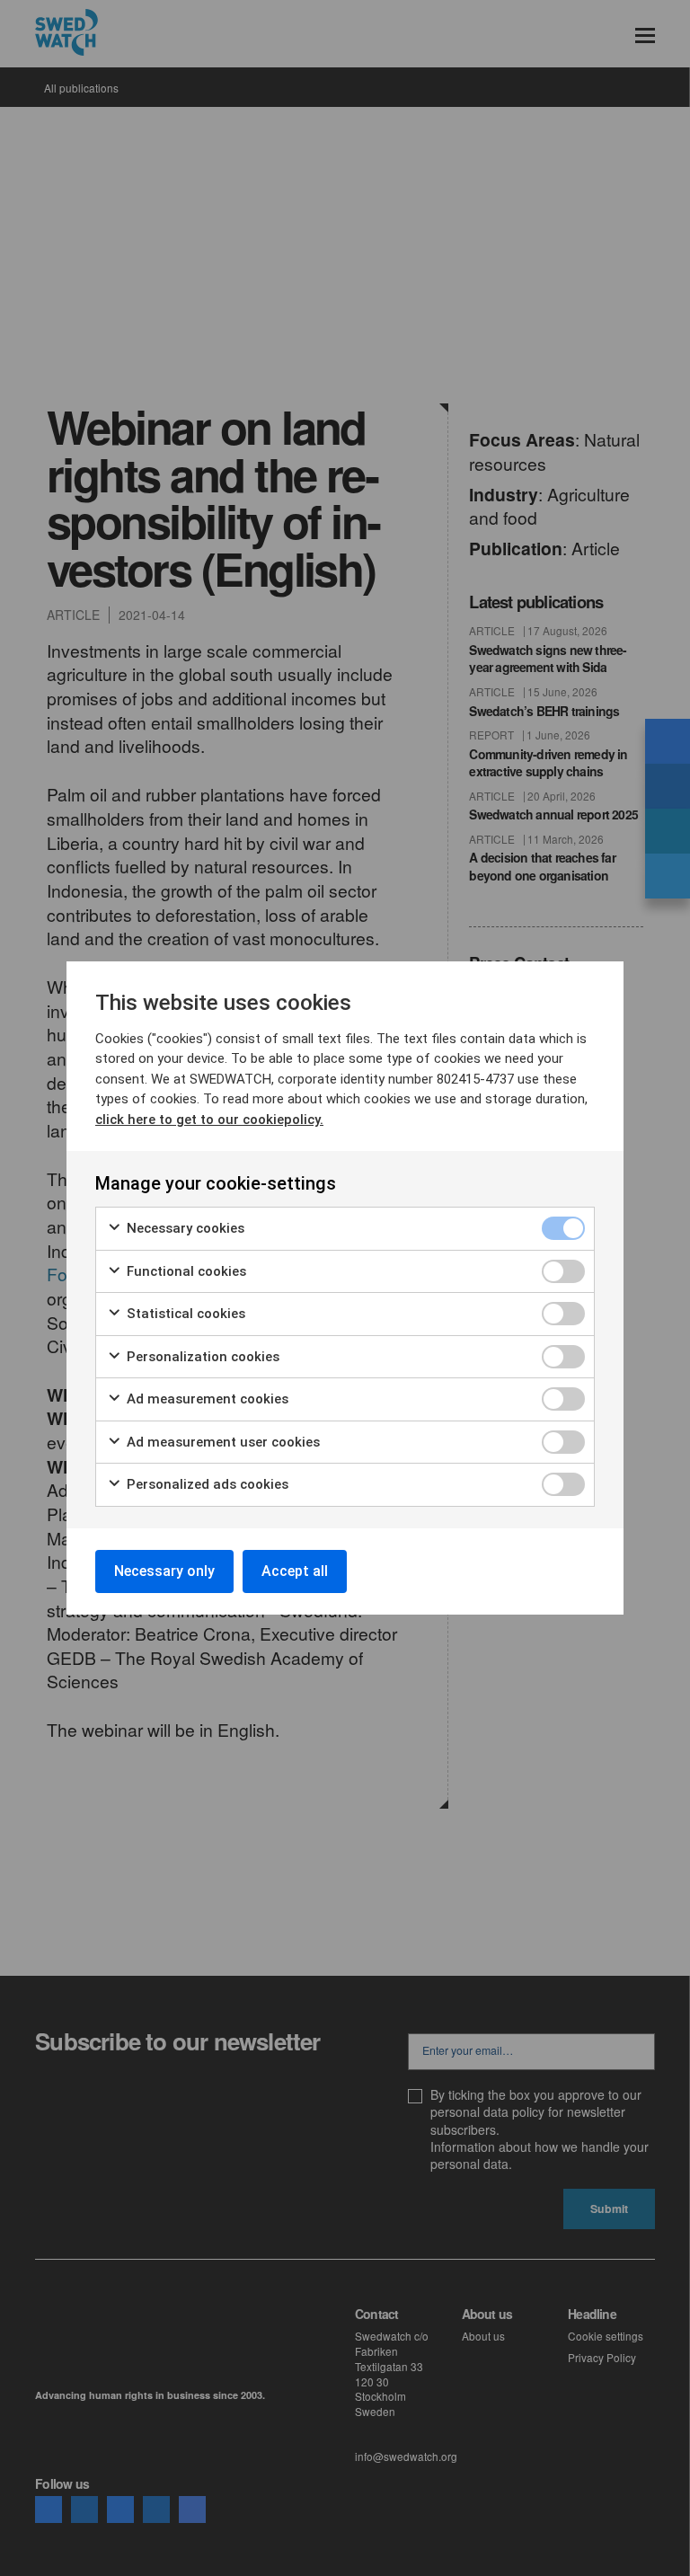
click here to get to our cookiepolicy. (209, 1120)
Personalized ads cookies (206, 1484)
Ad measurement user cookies (221, 1442)
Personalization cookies (201, 1357)
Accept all (295, 1571)
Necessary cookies (184, 1228)
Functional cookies (185, 1271)
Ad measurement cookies (206, 1399)
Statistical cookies (184, 1314)
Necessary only (164, 1571)
